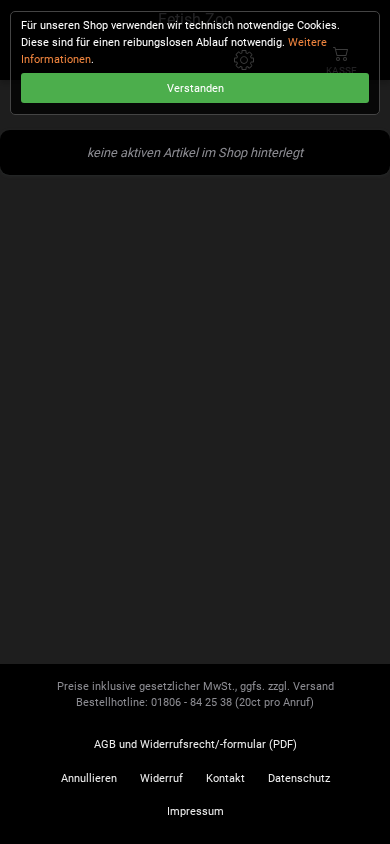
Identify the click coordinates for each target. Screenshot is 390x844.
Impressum (195, 811)
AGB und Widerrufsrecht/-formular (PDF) (195, 744)
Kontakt (225, 778)
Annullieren (89, 778)
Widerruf (161, 778)
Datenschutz (299, 778)
